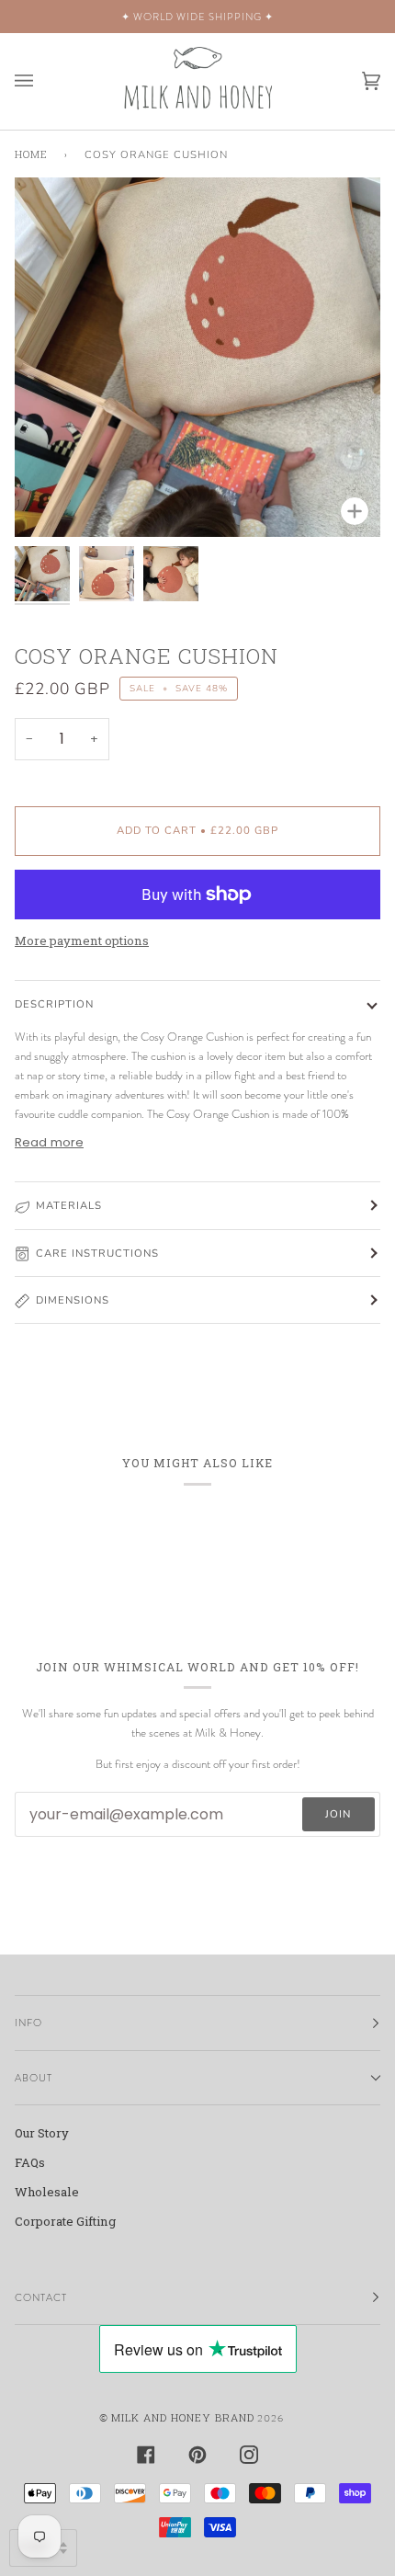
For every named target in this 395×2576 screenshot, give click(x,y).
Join (338, 1814)
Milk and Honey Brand (183, 2417)
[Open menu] (42, 81)
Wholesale (47, 2192)
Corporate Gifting (65, 2221)
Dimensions (73, 1300)
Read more (49, 1142)
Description (54, 1004)
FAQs (30, 2162)
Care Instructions (97, 1253)
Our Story (42, 2133)
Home (31, 154)
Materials (69, 1205)
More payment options (82, 940)
